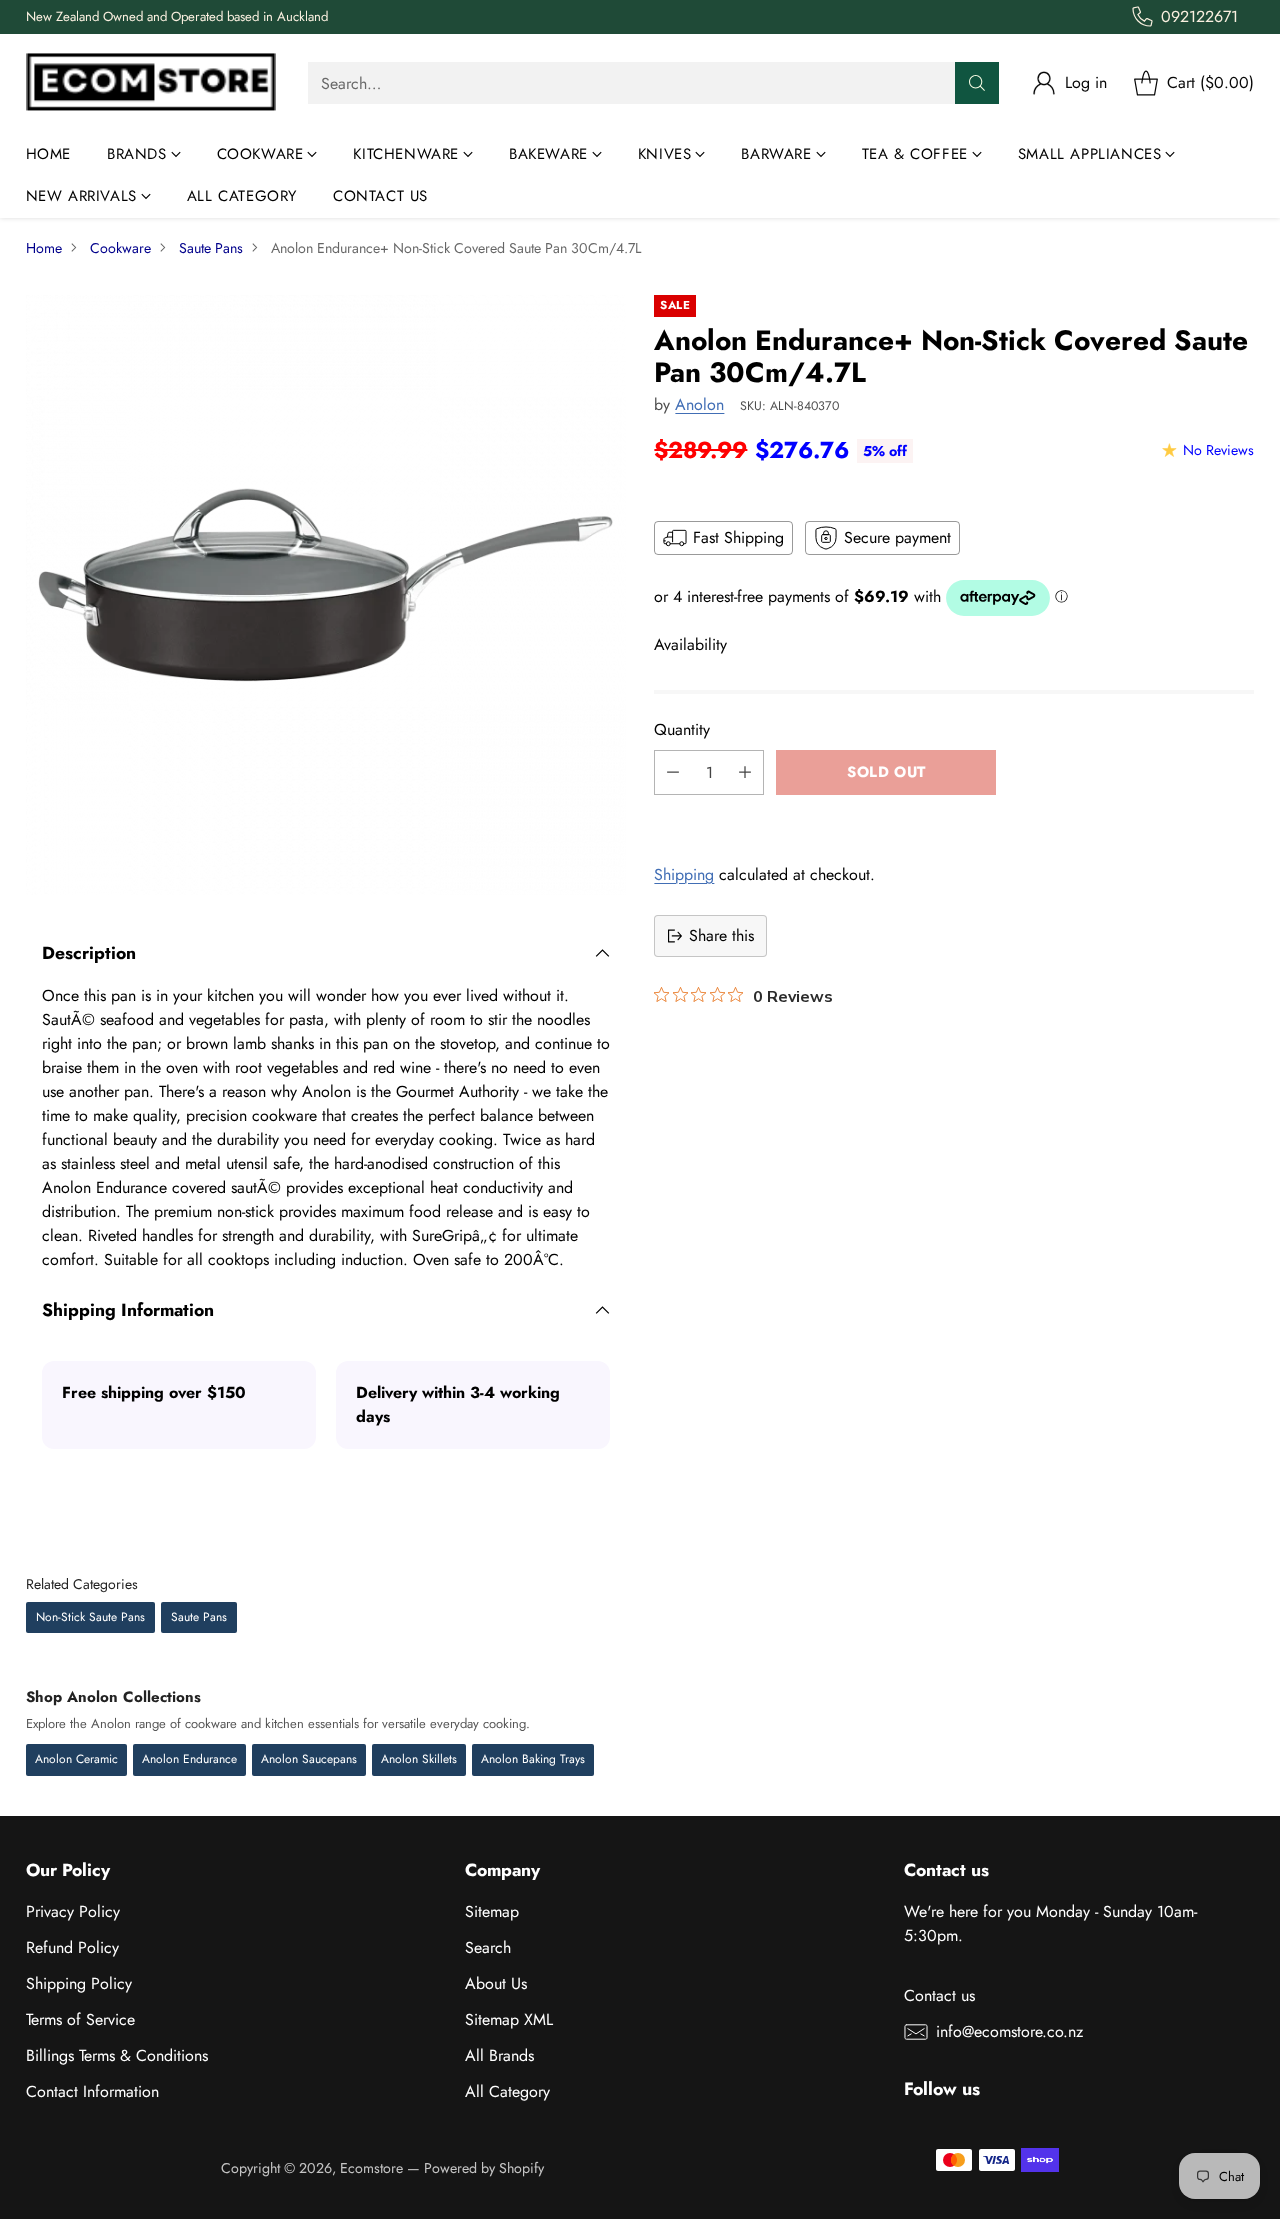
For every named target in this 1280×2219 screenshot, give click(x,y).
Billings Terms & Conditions (117, 2055)
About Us (496, 1983)
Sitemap (492, 1911)
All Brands (499, 2055)
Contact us (939, 1995)
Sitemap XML (509, 2019)
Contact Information (92, 2091)
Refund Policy (72, 1947)
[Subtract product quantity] (673, 772)
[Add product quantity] (745, 772)
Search (488, 1947)
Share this (721, 935)
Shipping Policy (79, 1983)
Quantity (682, 729)
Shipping (684, 874)
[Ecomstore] (151, 83)
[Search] (977, 83)
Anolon (699, 404)
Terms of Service (80, 2019)
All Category (507, 2091)
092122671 (1199, 16)
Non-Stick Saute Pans (90, 1617)
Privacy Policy (73, 1911)
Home (44, 248)
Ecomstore (371, 2168)
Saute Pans (211, 248)
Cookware (120, 248)
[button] (954, 817)
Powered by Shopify (484, 2168)
